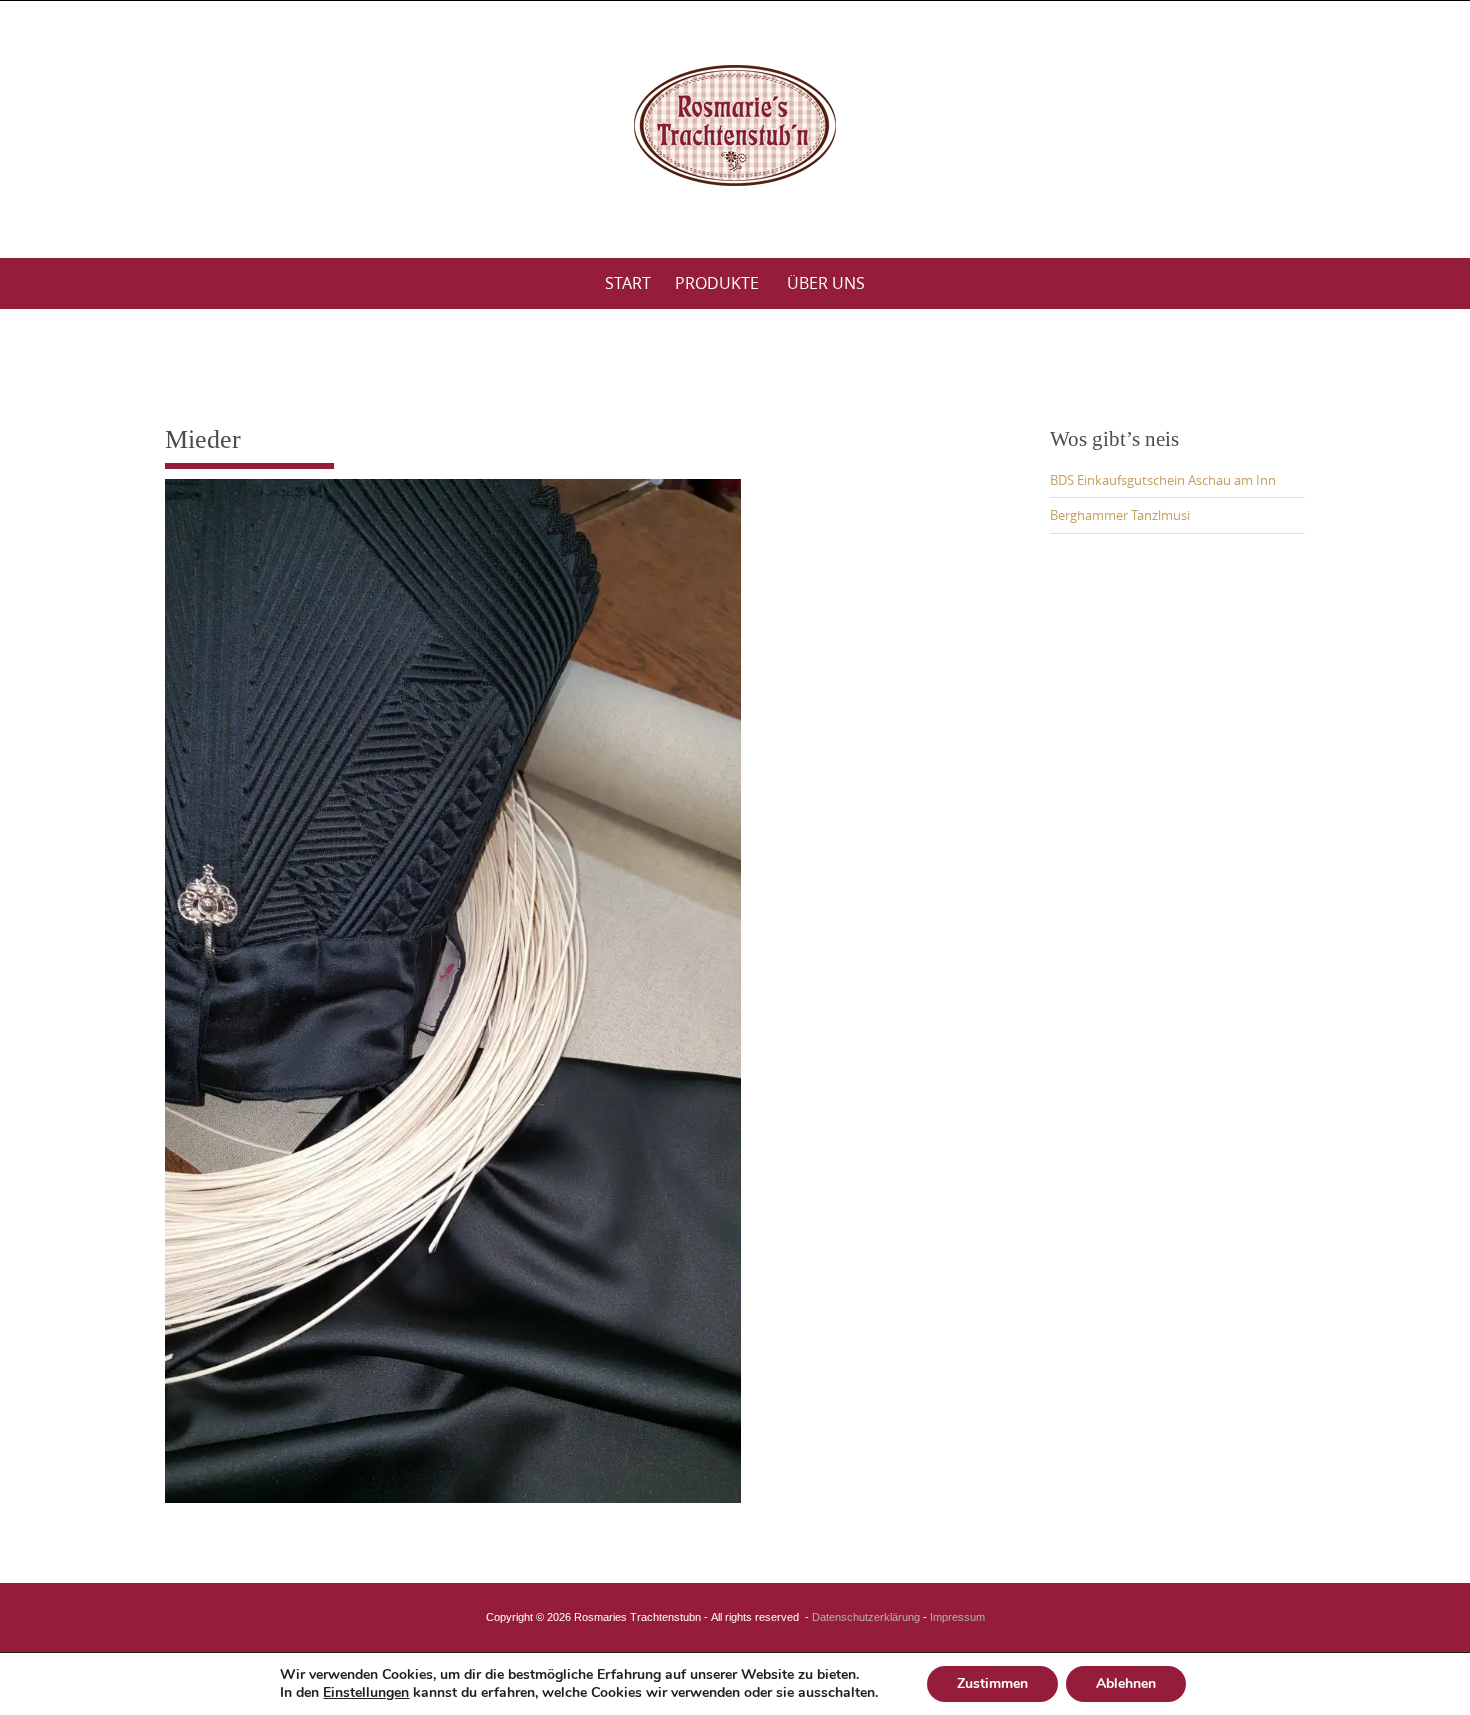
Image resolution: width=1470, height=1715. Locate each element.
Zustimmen (992, 1683)
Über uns (826, 283)
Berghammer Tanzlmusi (1120, 515)
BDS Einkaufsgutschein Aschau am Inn (1163, 480)
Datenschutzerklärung (866, 1617)
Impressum (957, 1617)
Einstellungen (366, 1693)
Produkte (717, 283)
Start (628, 283)
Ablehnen (1126, 1683)
